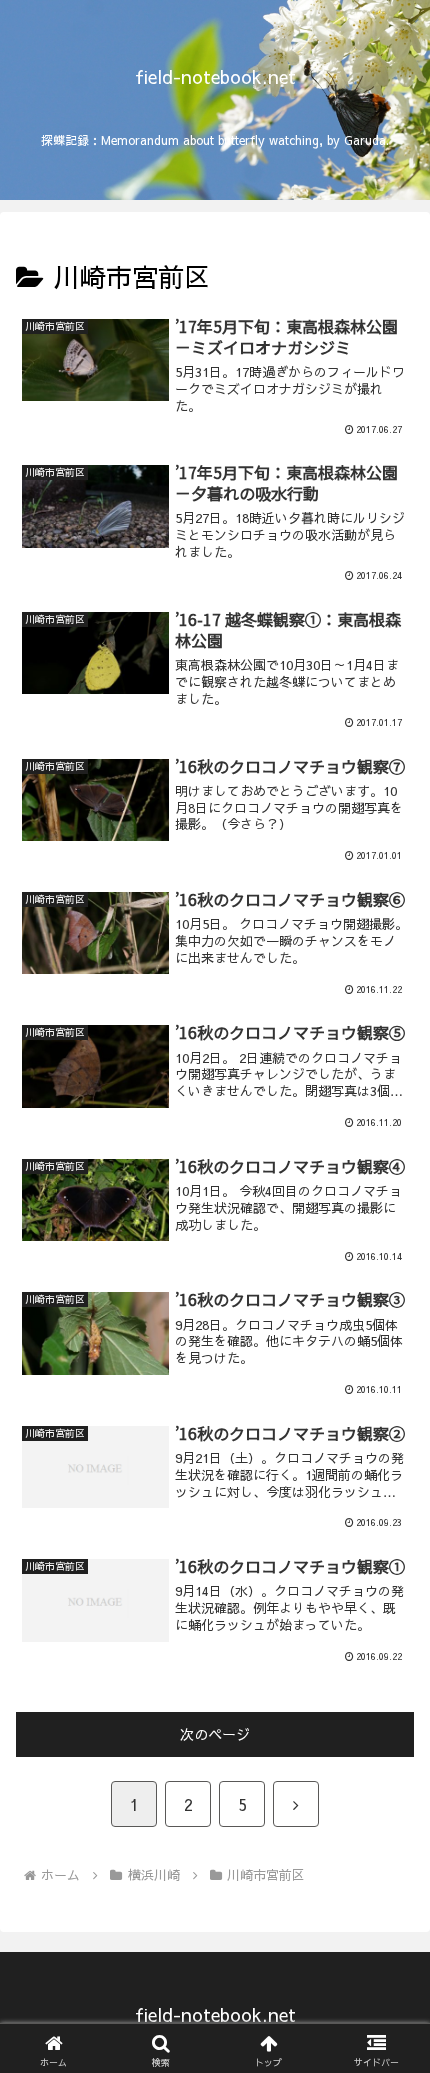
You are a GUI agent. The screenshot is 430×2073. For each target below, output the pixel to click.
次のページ (215, 1734)
